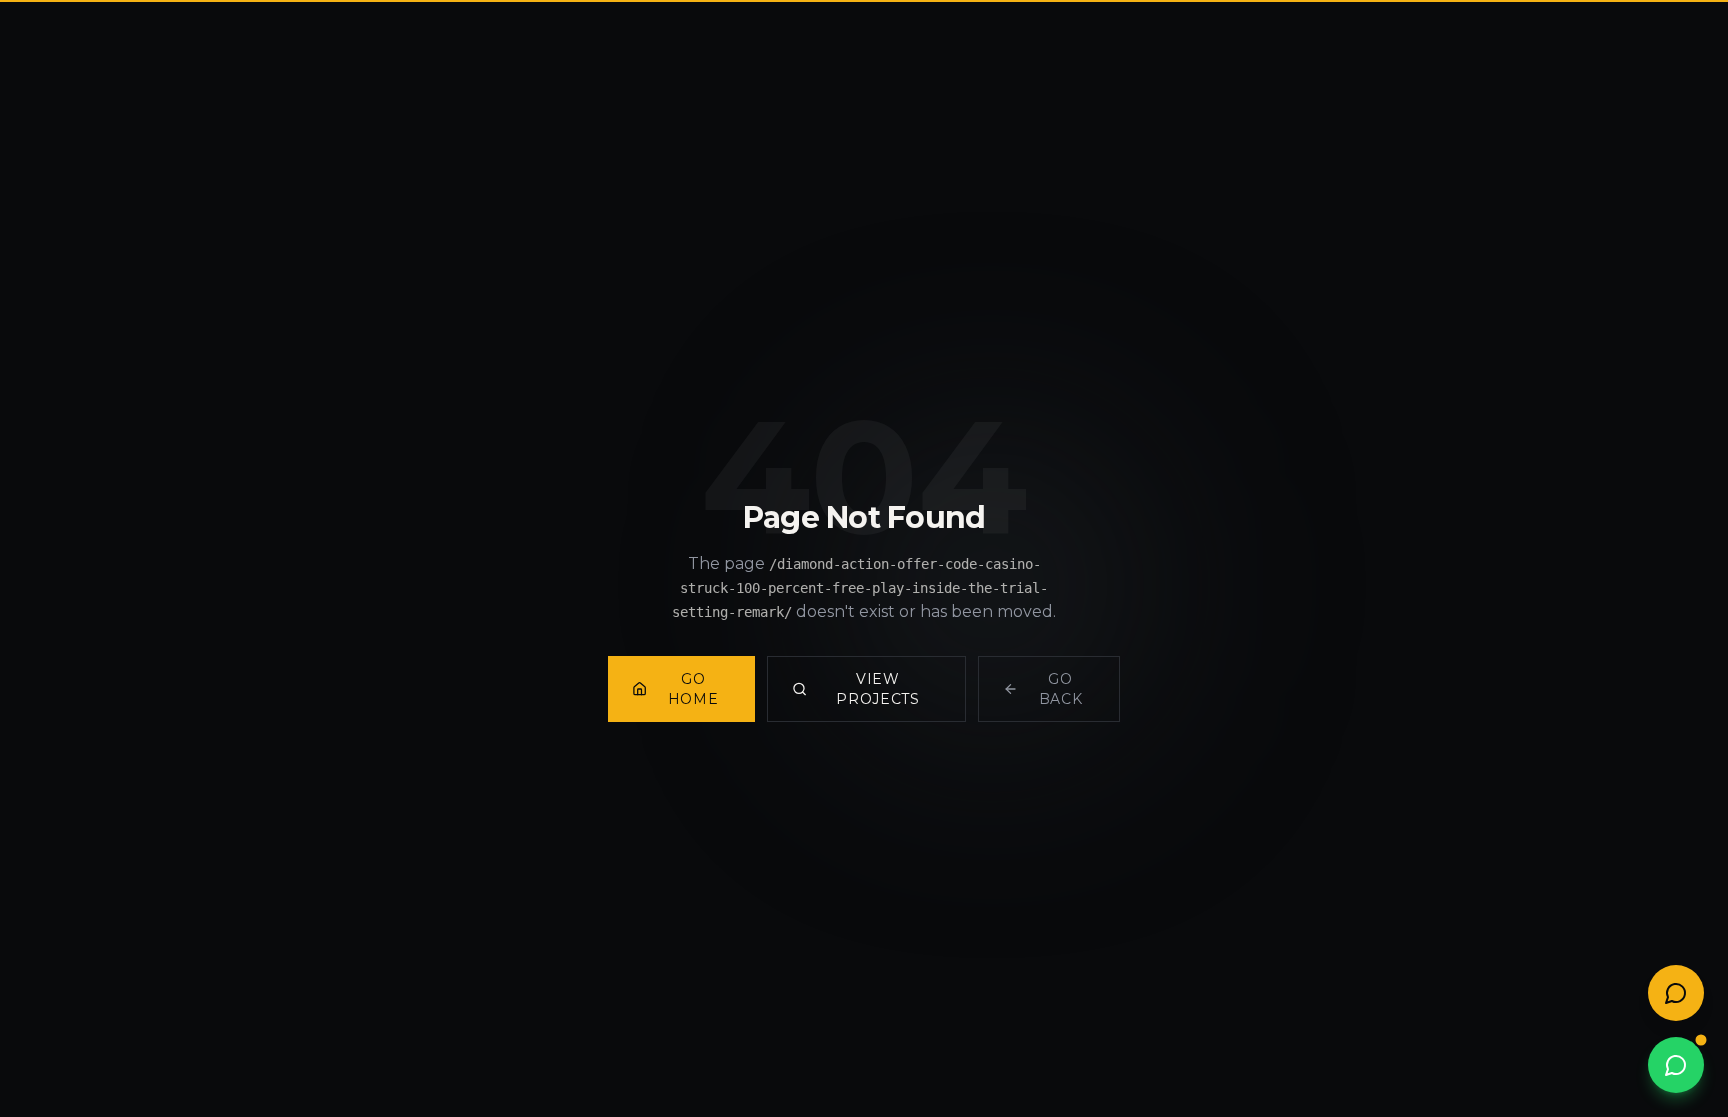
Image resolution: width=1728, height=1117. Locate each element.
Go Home (693, 689)
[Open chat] (1676, 993)
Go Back (1061, 689)
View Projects (878, 689)
